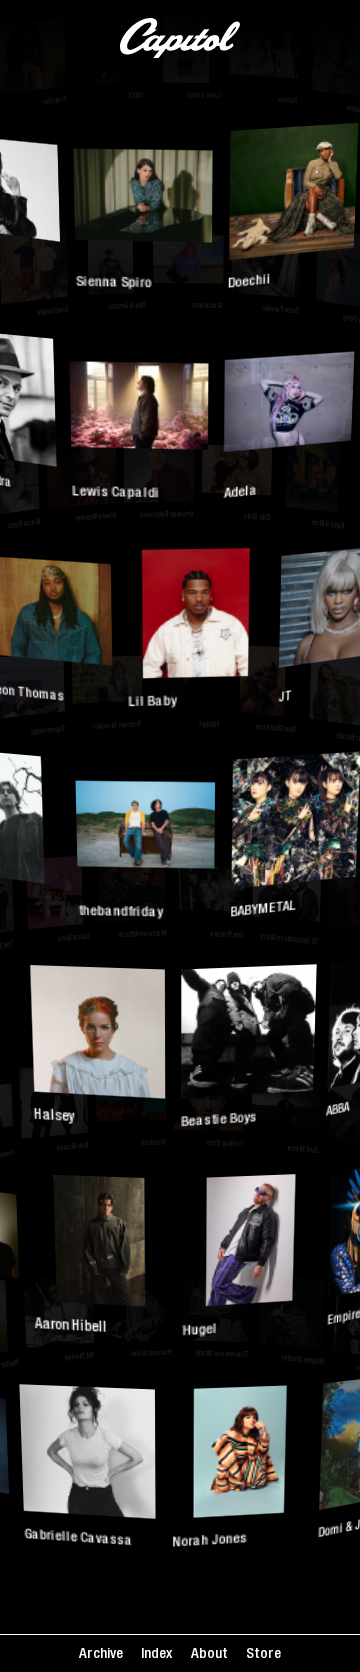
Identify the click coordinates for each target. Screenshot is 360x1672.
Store (263, 1654)
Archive (101, 1654)
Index (156, 1654)
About (209, 1654)
